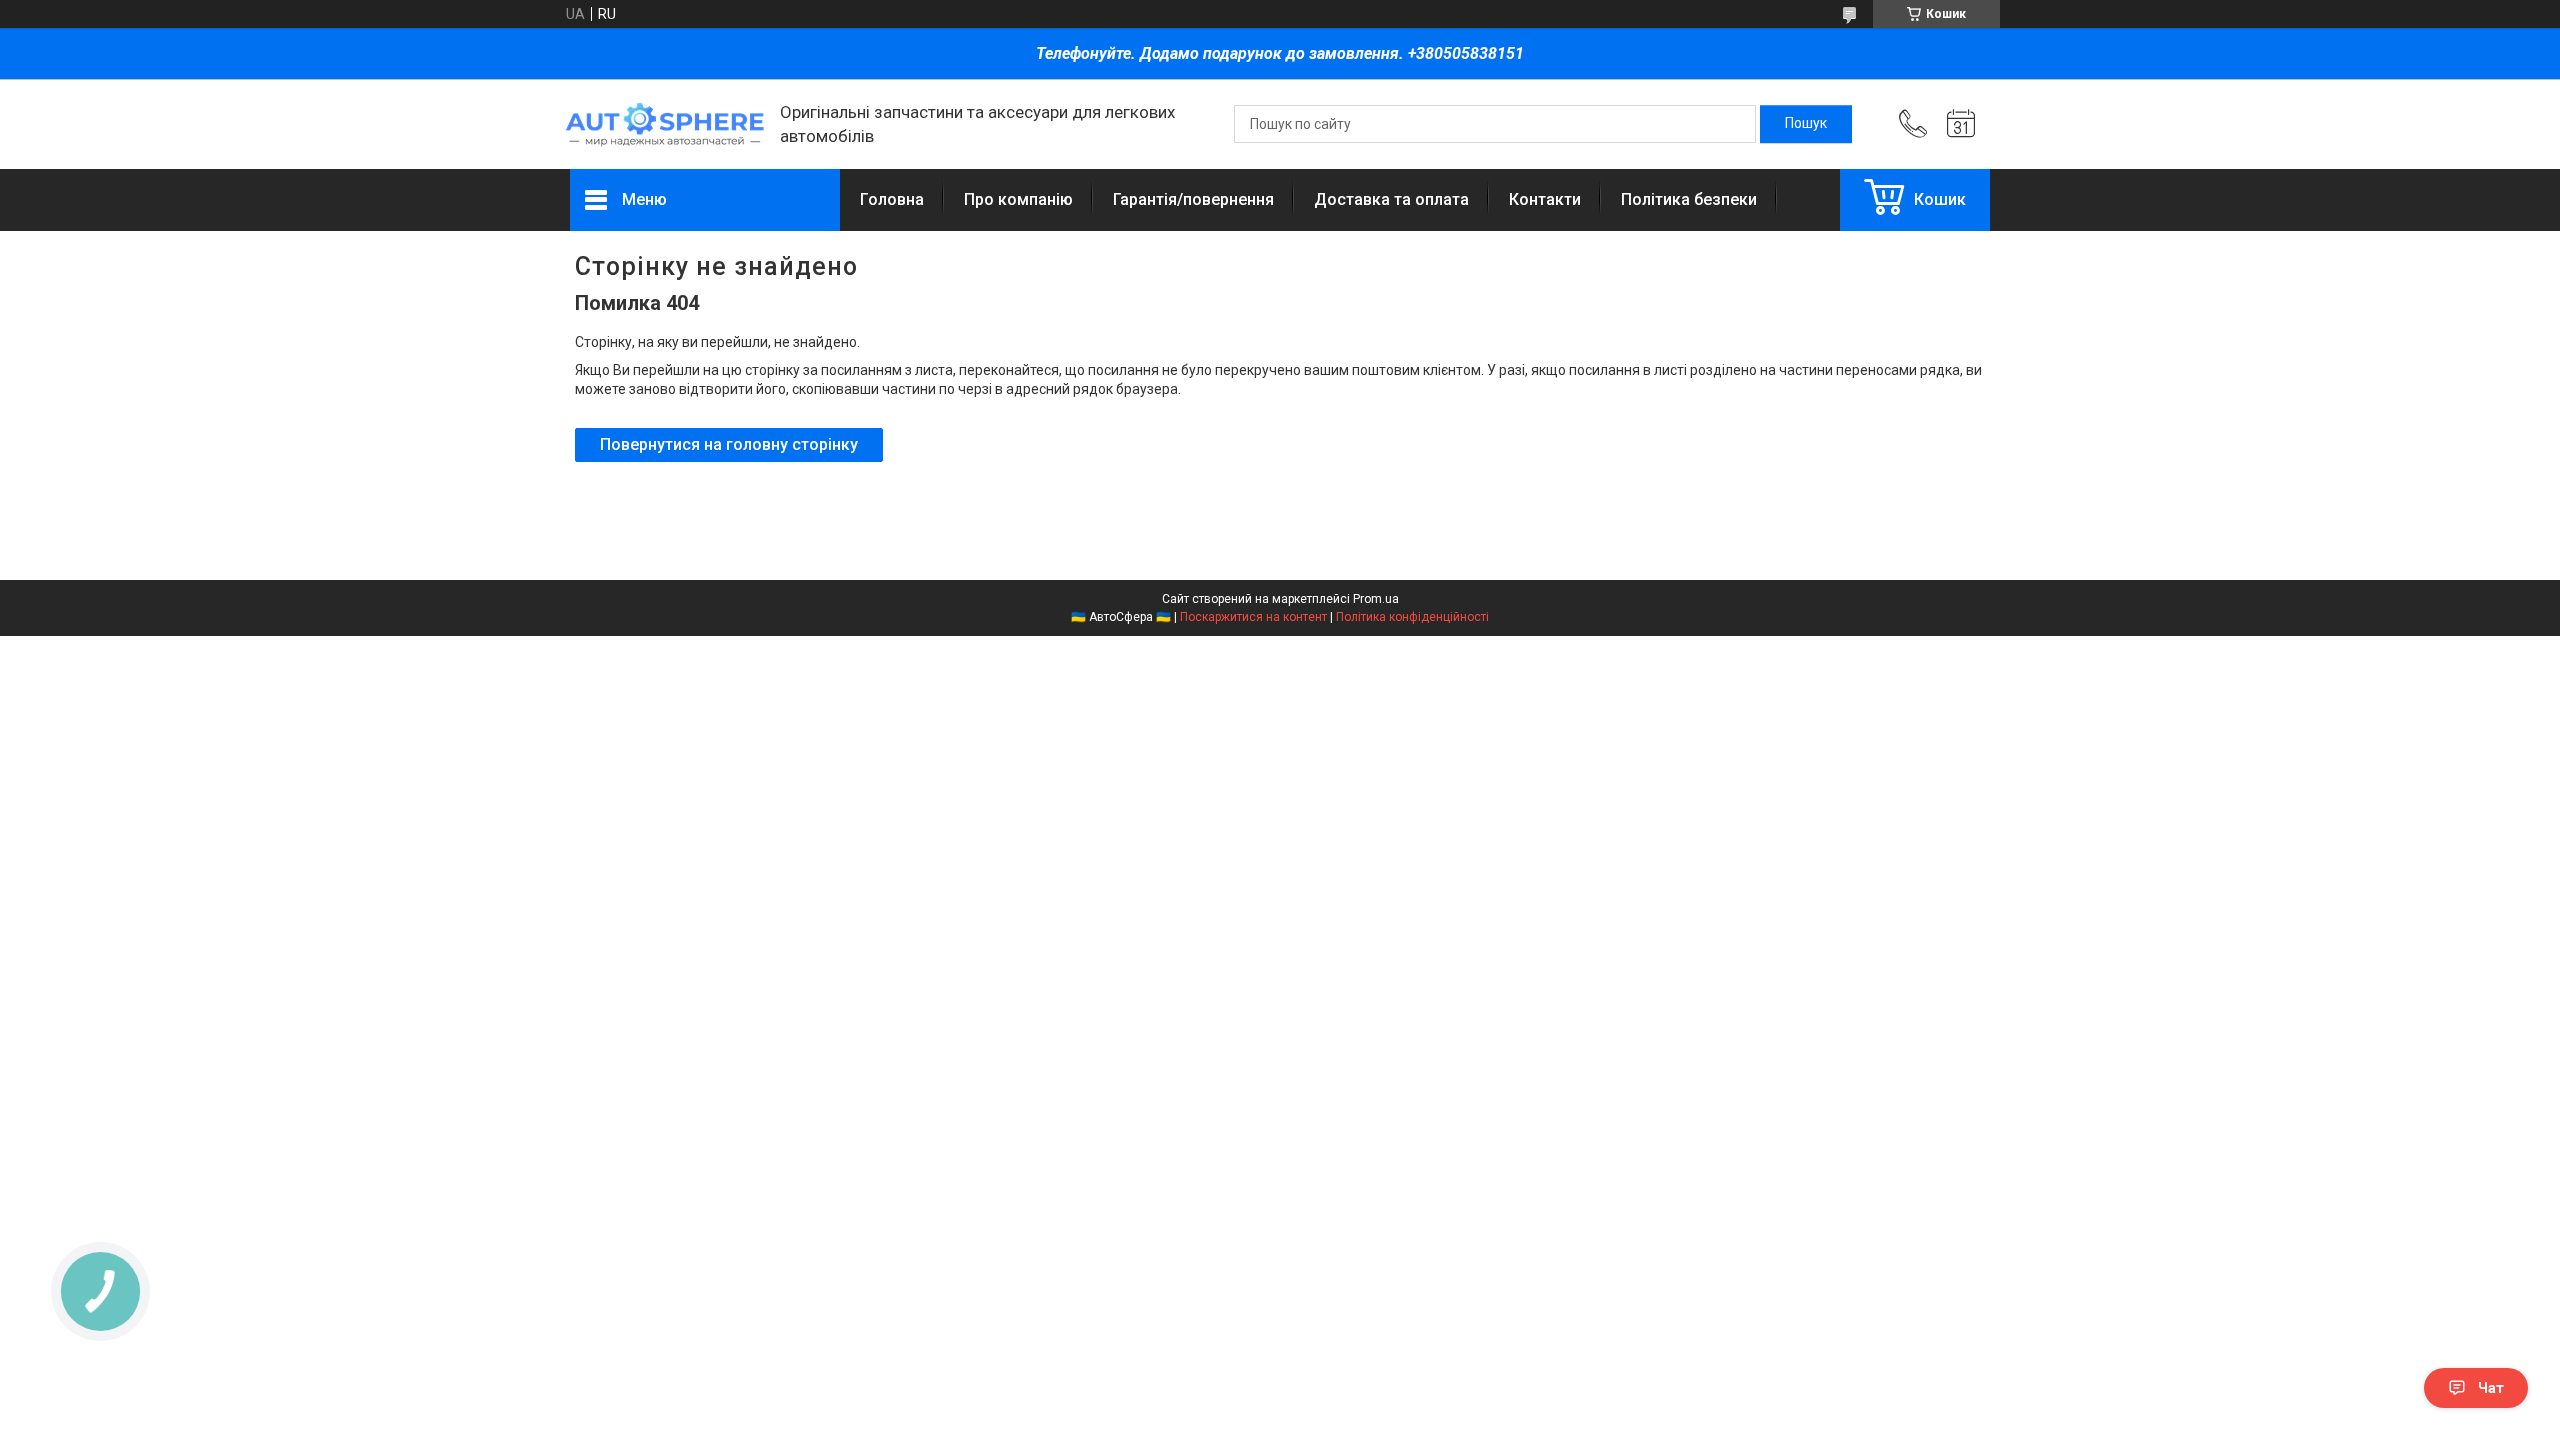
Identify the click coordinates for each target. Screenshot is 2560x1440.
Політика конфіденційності (1412, 617)
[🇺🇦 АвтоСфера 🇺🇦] (665, 124)
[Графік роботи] (1961, 124)
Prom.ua (1376, 599)
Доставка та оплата (1391, 199)
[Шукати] (1806, 124)
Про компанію (1018, 199)
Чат (2491, 1388)
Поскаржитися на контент (1253, 617)
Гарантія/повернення (1193, 199)
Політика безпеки (1689, 199)
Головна (892, 199)
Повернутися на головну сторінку (729, 444)
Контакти (1545, 199)
